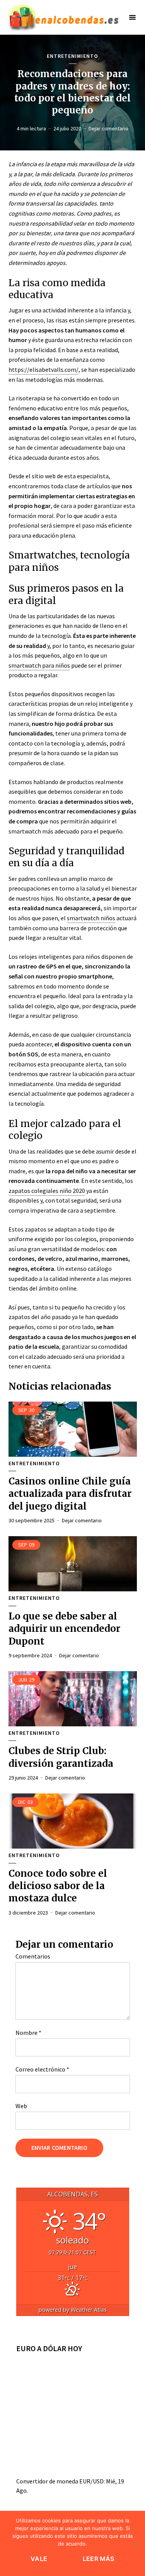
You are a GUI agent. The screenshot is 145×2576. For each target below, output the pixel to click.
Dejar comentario (108, 128)
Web (21, 2106)
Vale (39, 2559)
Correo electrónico (42, 2069)
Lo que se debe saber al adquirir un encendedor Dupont (64, 1629)
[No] (135, 2544)
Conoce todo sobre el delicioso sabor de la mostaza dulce (58, 1886)
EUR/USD (91, 2481)
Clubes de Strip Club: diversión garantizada (61, 1757)
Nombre (28, 2033)
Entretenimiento (72, 56)
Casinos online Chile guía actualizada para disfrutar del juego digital (70, 1494)
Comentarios (33, 1956)
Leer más (99, 2559)
